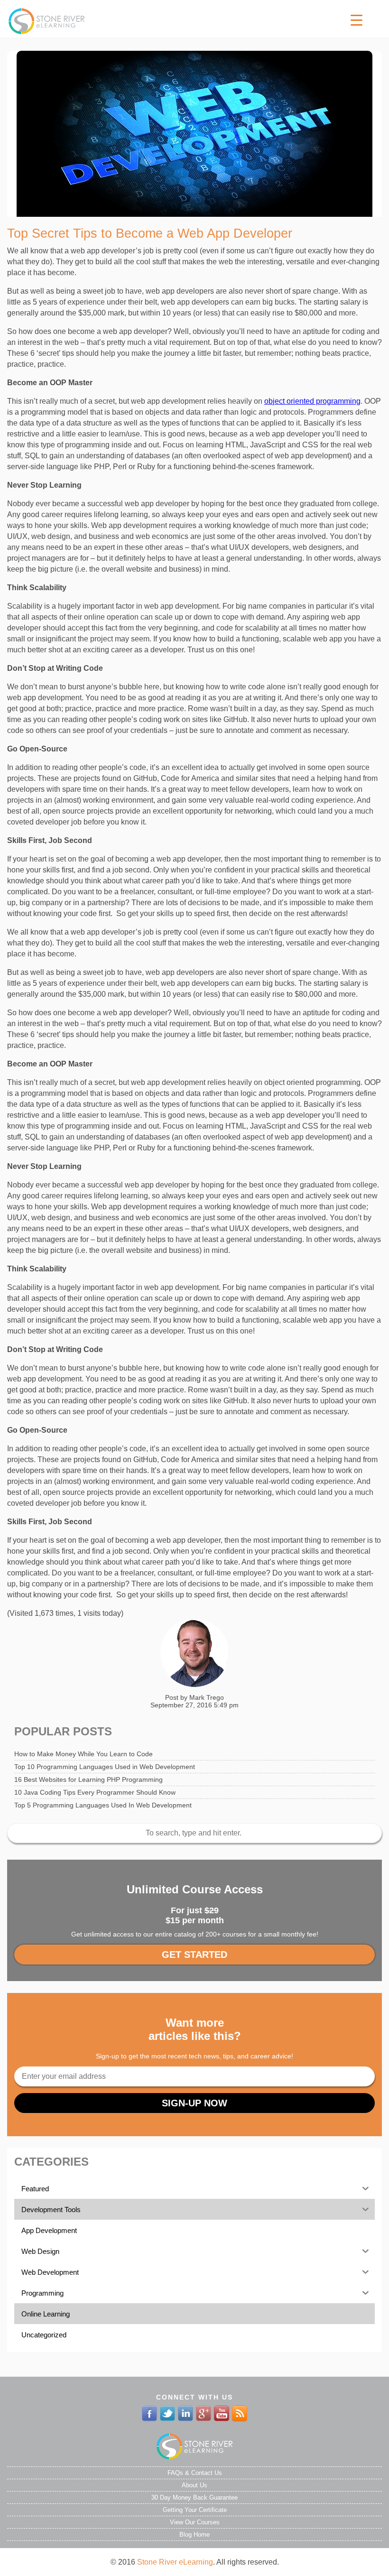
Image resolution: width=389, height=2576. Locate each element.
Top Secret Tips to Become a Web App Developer (150, 233)
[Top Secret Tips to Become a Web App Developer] (194, 134)
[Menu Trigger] (357, 20)
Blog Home (194, 2534)
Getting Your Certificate (195, 2510)
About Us (194, 2485)
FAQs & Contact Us (195, 2473)
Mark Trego (207, 1697)
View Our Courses (195, 2522)
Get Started (194, 1955)
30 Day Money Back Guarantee (194, 2497)
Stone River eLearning (175, 2562)
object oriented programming (312, 401)
